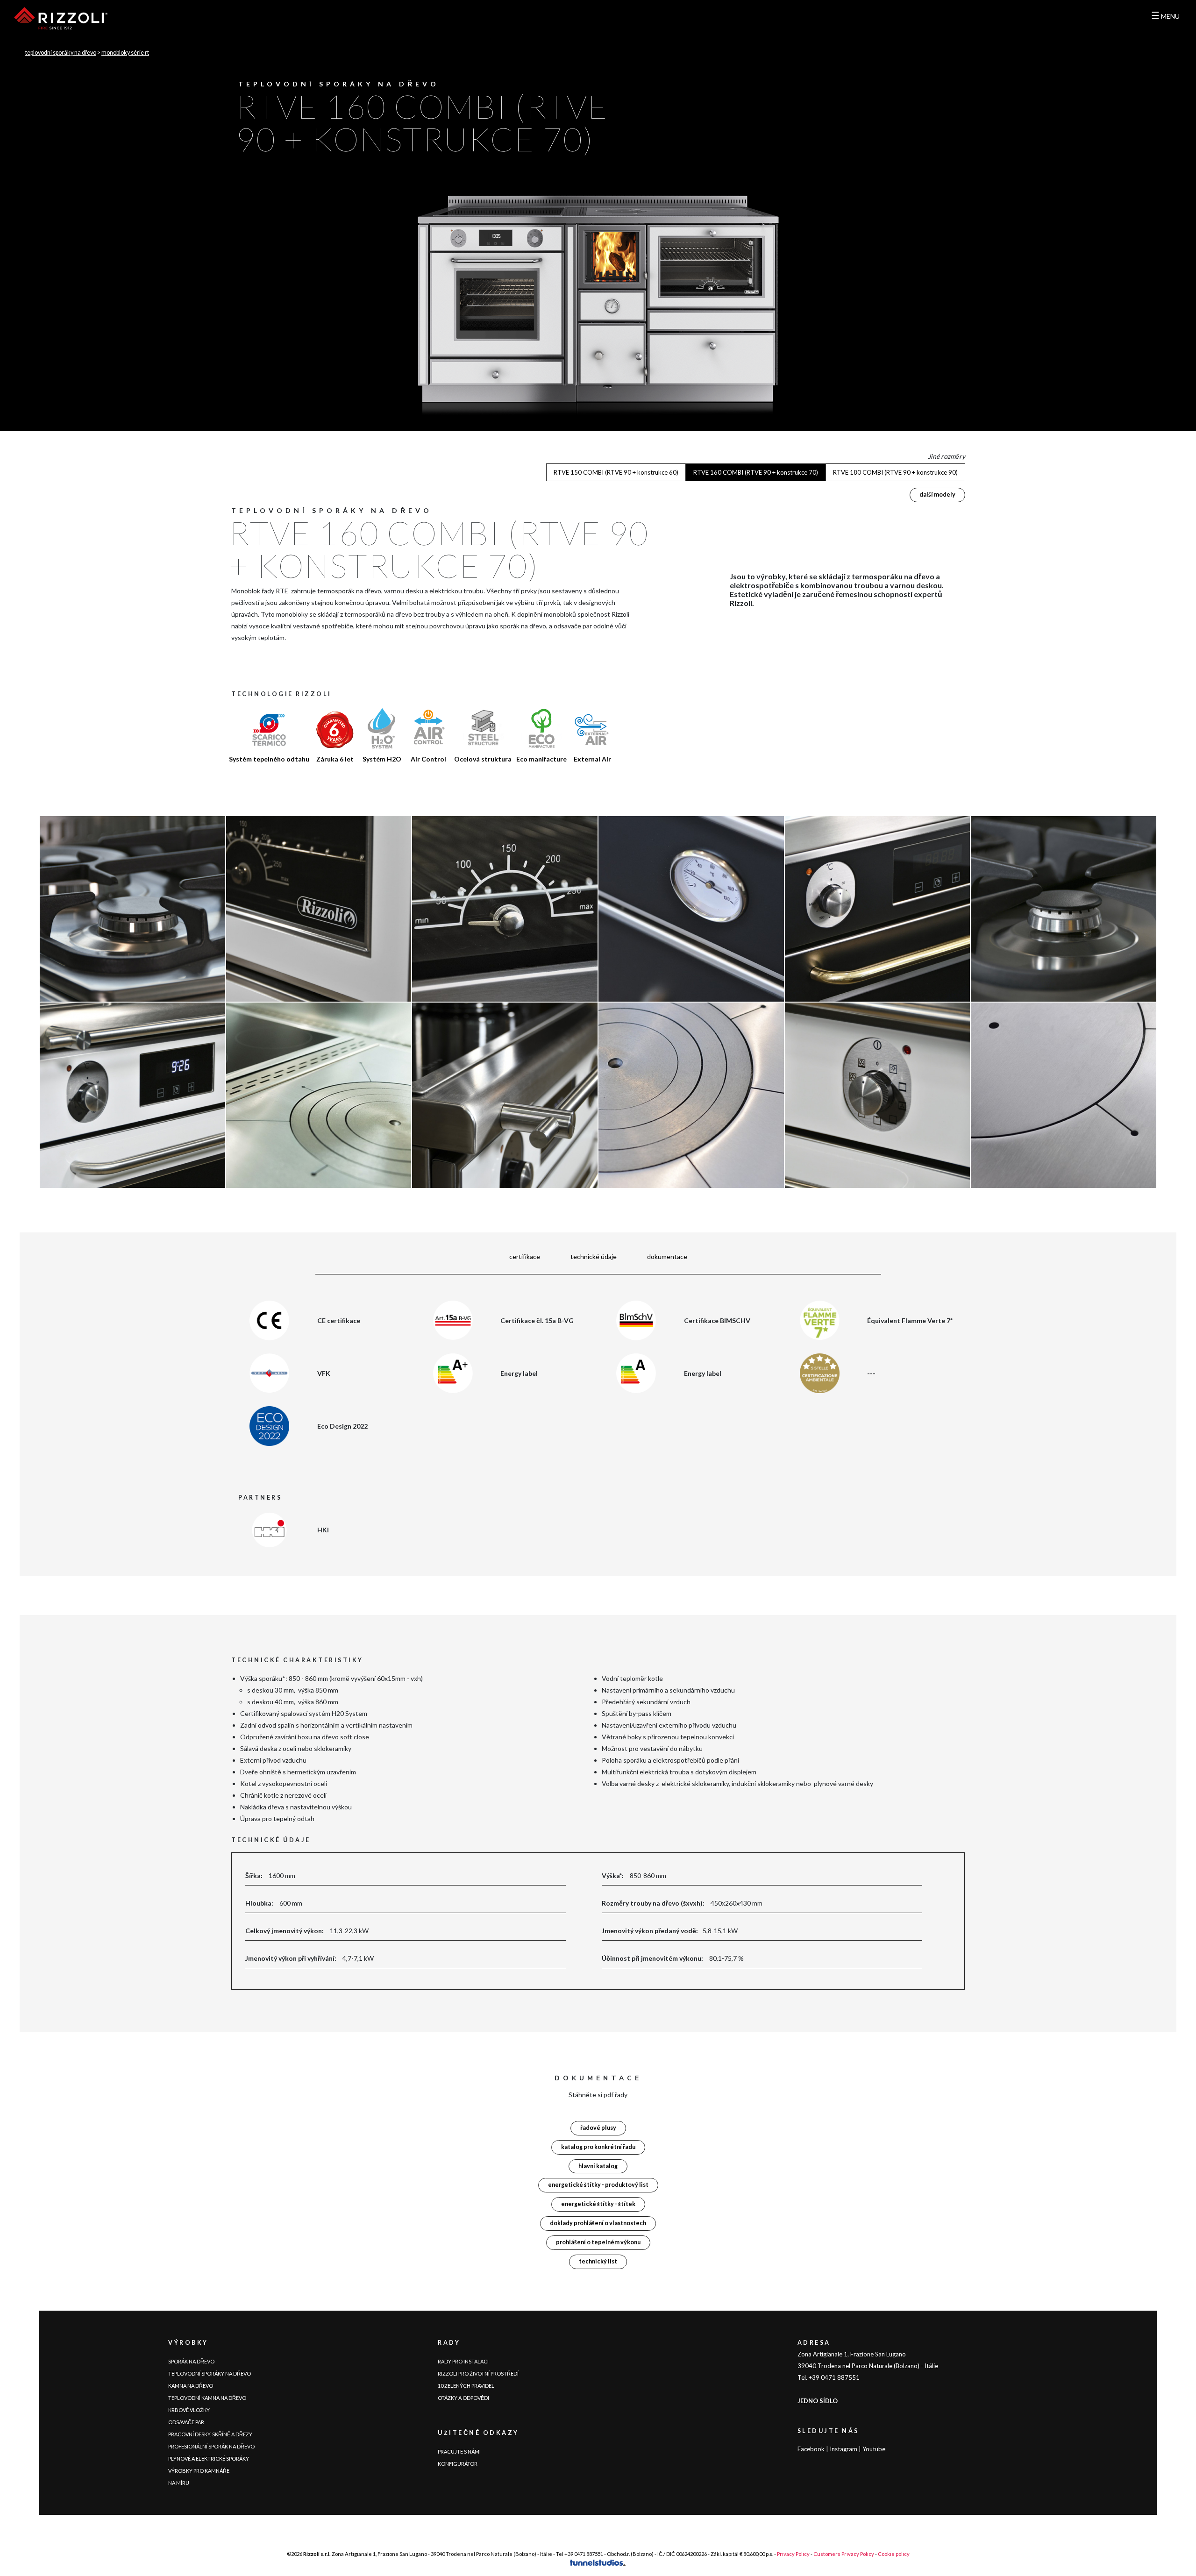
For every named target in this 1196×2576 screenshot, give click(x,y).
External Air (592, 759)
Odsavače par (186, 2422)
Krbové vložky (189, 2410)
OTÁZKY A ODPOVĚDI (463, 2398)
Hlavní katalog (598, 2166)
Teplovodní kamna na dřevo (207, 2398)
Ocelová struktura (483, 759)
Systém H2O (382, 759)
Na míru (179, 2483)
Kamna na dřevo (191, 2386)
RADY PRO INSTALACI (463, 2361)
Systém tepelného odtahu (269, 759)
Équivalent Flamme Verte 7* (910, 1320)
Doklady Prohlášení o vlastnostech (598, 2223)
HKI (323, 1530)
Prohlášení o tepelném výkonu (598, 2242)
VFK (324, 1373)
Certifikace (525, 1256)
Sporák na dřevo (191, 2361)
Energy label (519, 1373)
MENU (1165, 16)
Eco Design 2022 (342, 1426)
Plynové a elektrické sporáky (209, 2459)
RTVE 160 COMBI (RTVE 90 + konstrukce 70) (756, 472)
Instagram (844, 2449)
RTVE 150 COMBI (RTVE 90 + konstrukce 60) (616, 472)
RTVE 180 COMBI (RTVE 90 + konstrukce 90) (895, 472)
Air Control (428, 759)
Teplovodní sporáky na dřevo (61, 53)
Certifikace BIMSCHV (717, 1320)
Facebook (811, 2449)
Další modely (937, 495)
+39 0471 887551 (584, 2554)
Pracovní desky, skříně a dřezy (210, 2434)
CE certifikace (339, 1320)
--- (871, 1373)
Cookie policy (894, 2554)
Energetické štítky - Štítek (598, 2204)
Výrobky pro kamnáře (199, 2471)
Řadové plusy (598, 2128)
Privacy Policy (793, 2554)
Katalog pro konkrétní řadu (598, 2147)
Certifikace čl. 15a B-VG (537, 1320)
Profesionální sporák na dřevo (211, 2446)
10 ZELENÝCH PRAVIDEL (466, 2386)
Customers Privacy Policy (844, 2554)
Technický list (598, 2261)
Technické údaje (594, 1256)
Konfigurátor (458, 2464)
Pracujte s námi (459, 2451)
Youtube (874, 2449)
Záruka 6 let (335, 759)
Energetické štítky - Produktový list (598, 2185)
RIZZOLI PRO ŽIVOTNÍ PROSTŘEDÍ (478, 2373)
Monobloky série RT (125, 53)
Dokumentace (667, 1256)
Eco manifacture (541, 759)
